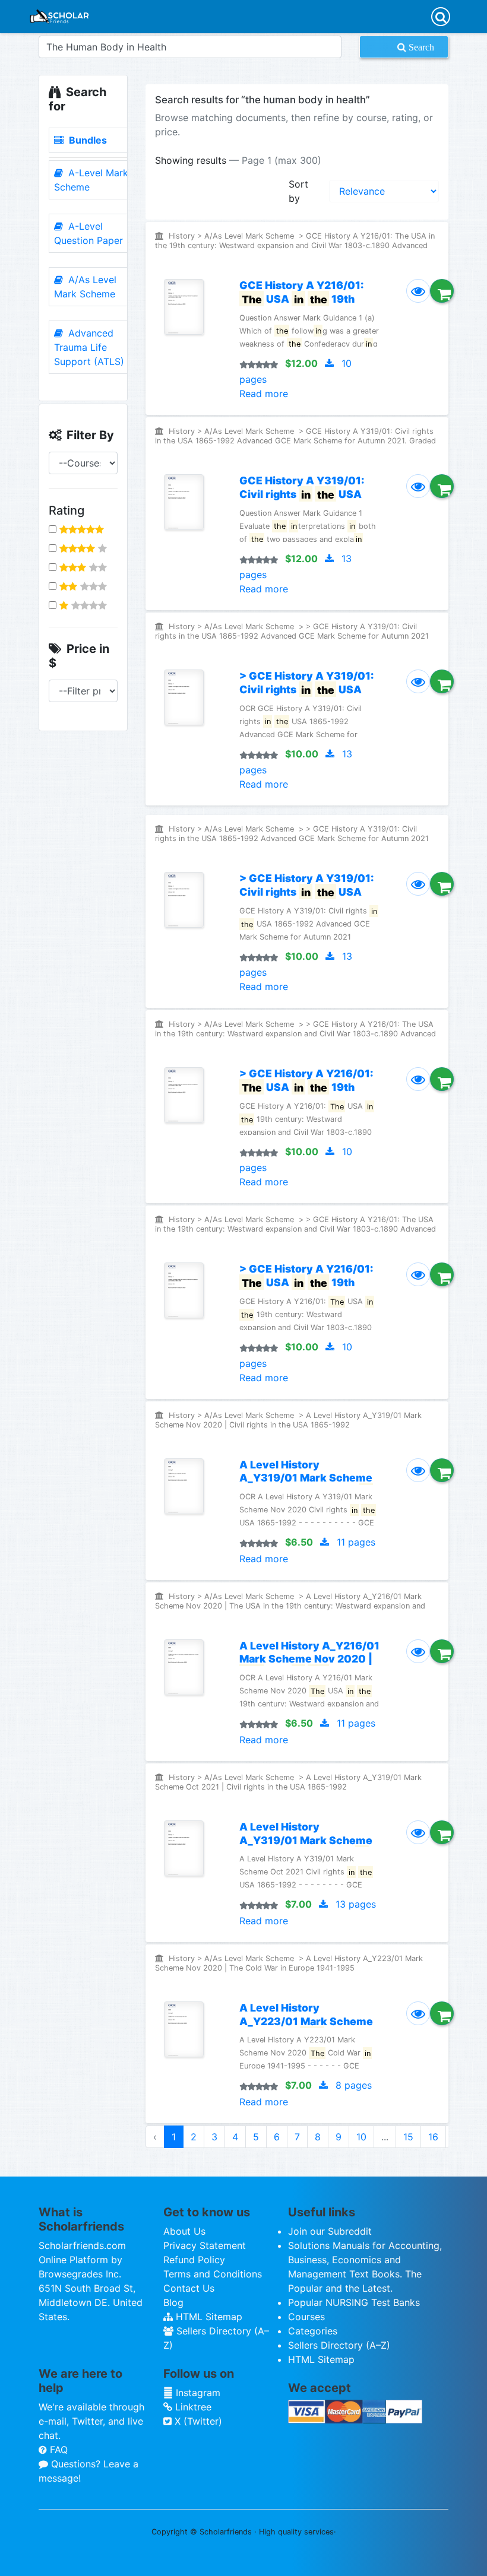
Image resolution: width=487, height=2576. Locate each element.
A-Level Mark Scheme (91, 180)
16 (433, 2137)
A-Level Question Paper (88, 233)
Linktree (192, 2407)
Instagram (197, 2393)
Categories (313, 2331)
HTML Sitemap (208, 2317)
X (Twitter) (197, 2421)
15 (408, 2137)
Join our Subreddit (330, 2231)
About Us (184, 2231)
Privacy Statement (205, 2245)
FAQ (57, 2450)
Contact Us (189, 2288)
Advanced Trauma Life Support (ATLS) (89, 347)
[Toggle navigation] (441, 17)
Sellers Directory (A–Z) (339, 2345)
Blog (173, 2302)
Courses (306, 2317)
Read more (264, 394)
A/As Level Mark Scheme (85, 287)
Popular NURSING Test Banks (354, 2302)
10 (361, 2137)
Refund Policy (194, 2260)
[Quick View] (418, 291)
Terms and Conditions (213, 2274)
